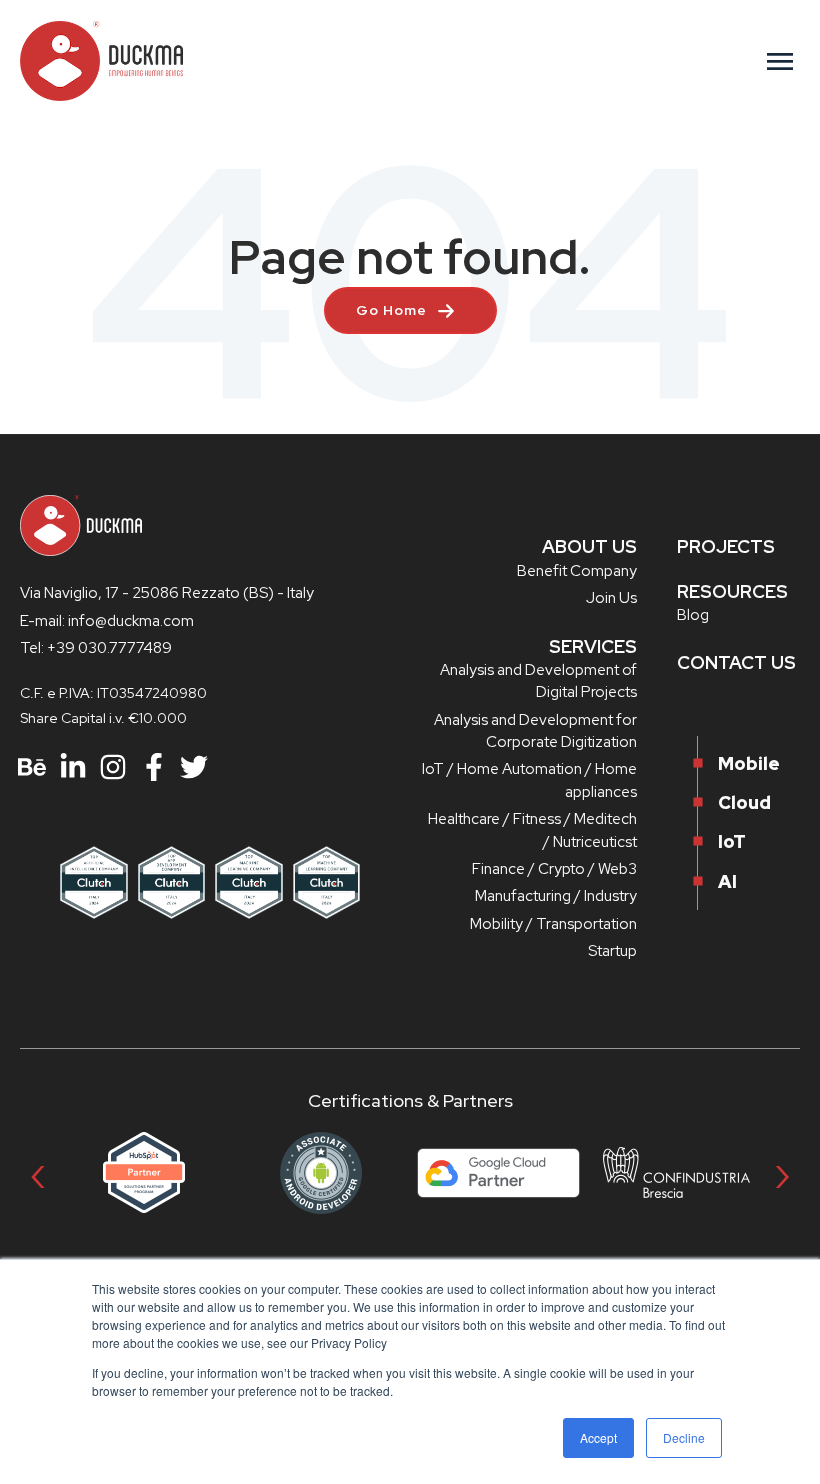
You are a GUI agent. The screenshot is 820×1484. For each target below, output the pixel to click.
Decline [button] (684, 1437)
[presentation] (38, 1172)
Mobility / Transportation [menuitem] (553, 924)
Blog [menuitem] (693, 615)
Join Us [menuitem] (611, 598)
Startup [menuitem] (612, 951)
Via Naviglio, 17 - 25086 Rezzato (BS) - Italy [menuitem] (167, 593)
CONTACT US (736, 662)
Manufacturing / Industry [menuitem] (556, 896)
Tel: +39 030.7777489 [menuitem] (96, 648)
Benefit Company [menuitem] (577, 571)
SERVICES (593, 646)
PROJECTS (726, 546)
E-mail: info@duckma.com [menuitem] (107, 621)
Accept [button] (598, 1437)
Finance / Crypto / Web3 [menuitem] (554, 869)
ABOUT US (589, 546)
